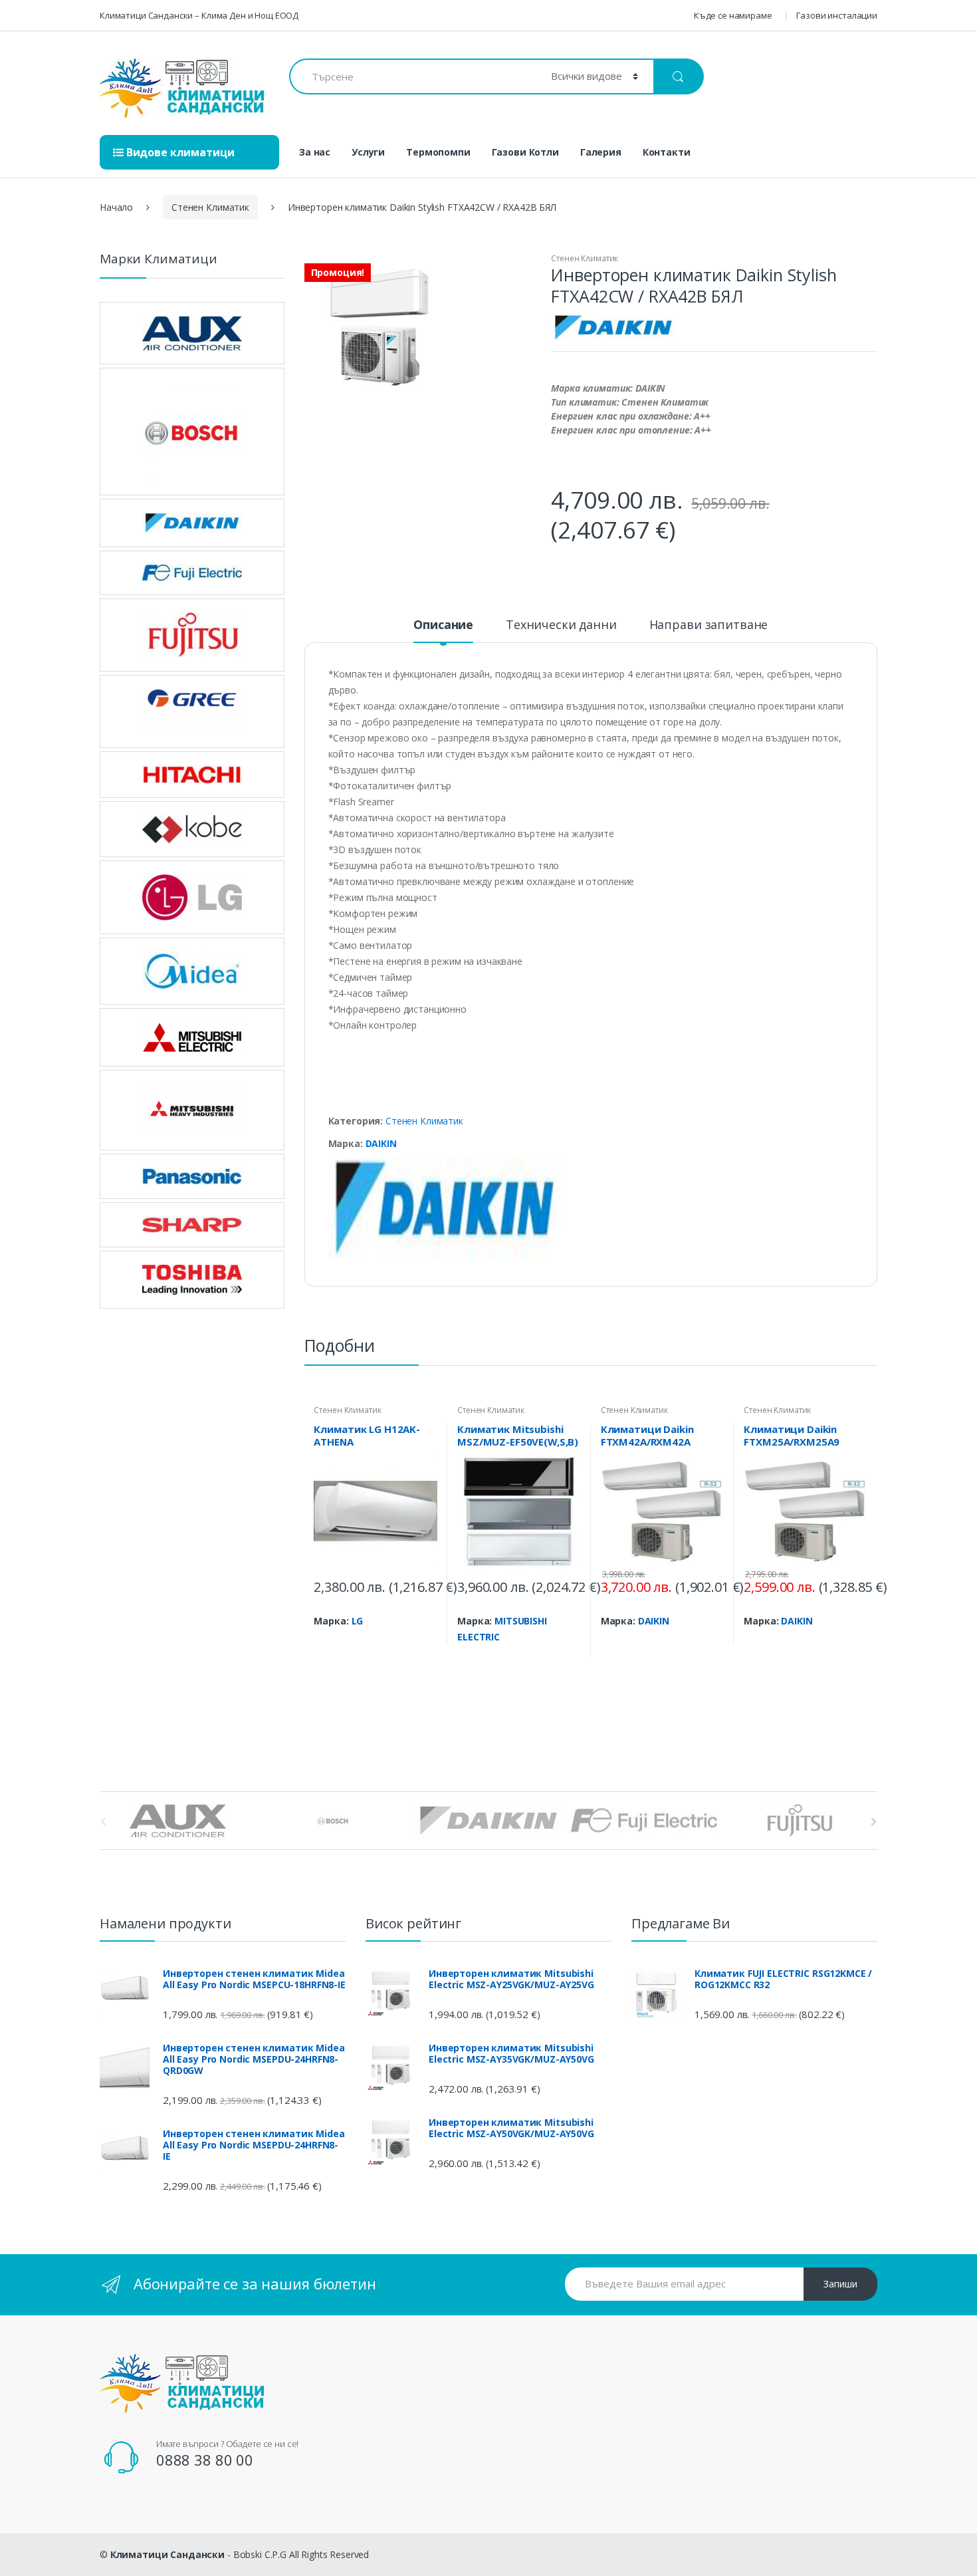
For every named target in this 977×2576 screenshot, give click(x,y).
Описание (443, 625)
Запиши (840, 2284)
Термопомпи (438, 152)
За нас (315, 152)
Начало (116, 207)
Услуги (368, 152)
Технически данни (561, 625)
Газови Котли (525, 152)
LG (358, 1621)
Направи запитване (709, 625)
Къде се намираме (733, 15)
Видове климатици (179, 152)
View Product (425, 1644)
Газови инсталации (837, 15)
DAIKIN (381, 1143)
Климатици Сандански (167, 2554)
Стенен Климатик (210, 207)
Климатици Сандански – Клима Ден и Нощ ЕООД (199, 15)
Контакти (667, 152)
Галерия (601, 152)
